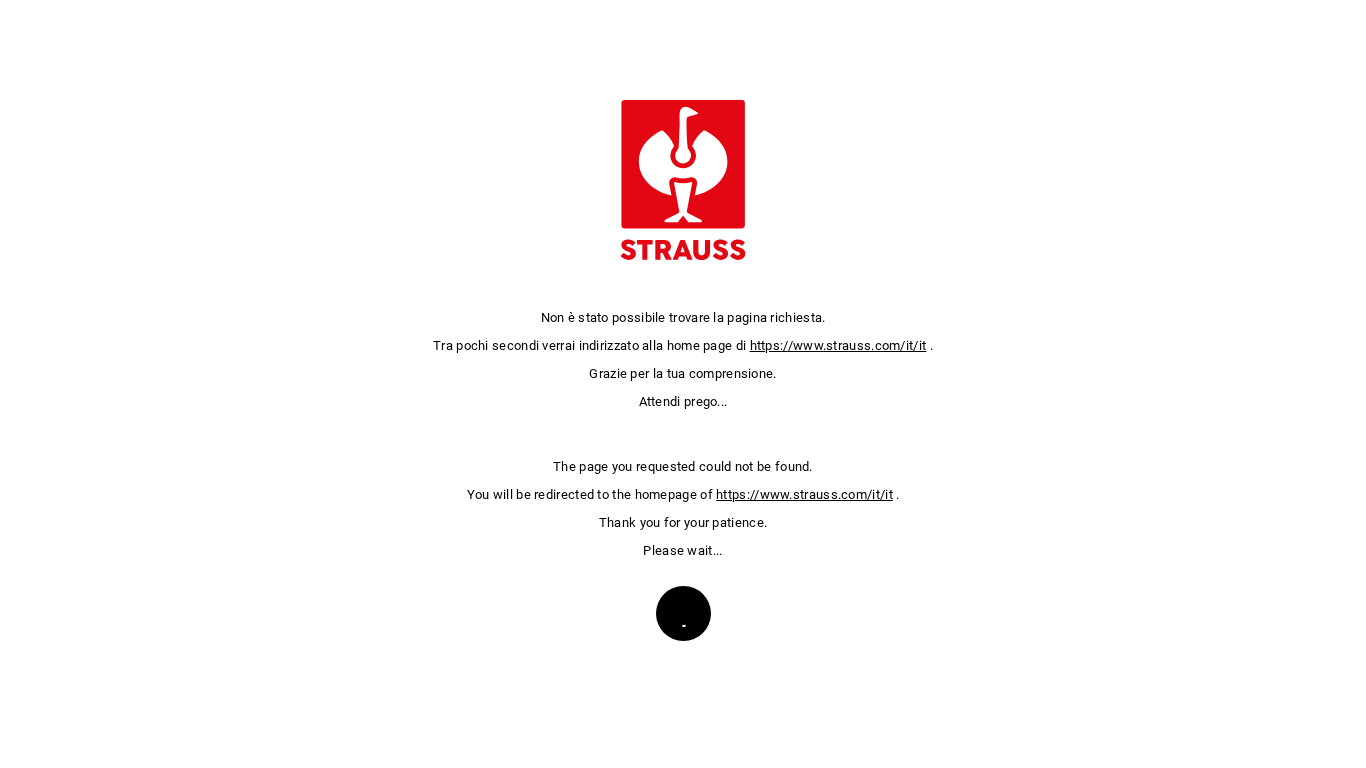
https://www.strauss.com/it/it (838, 345)
